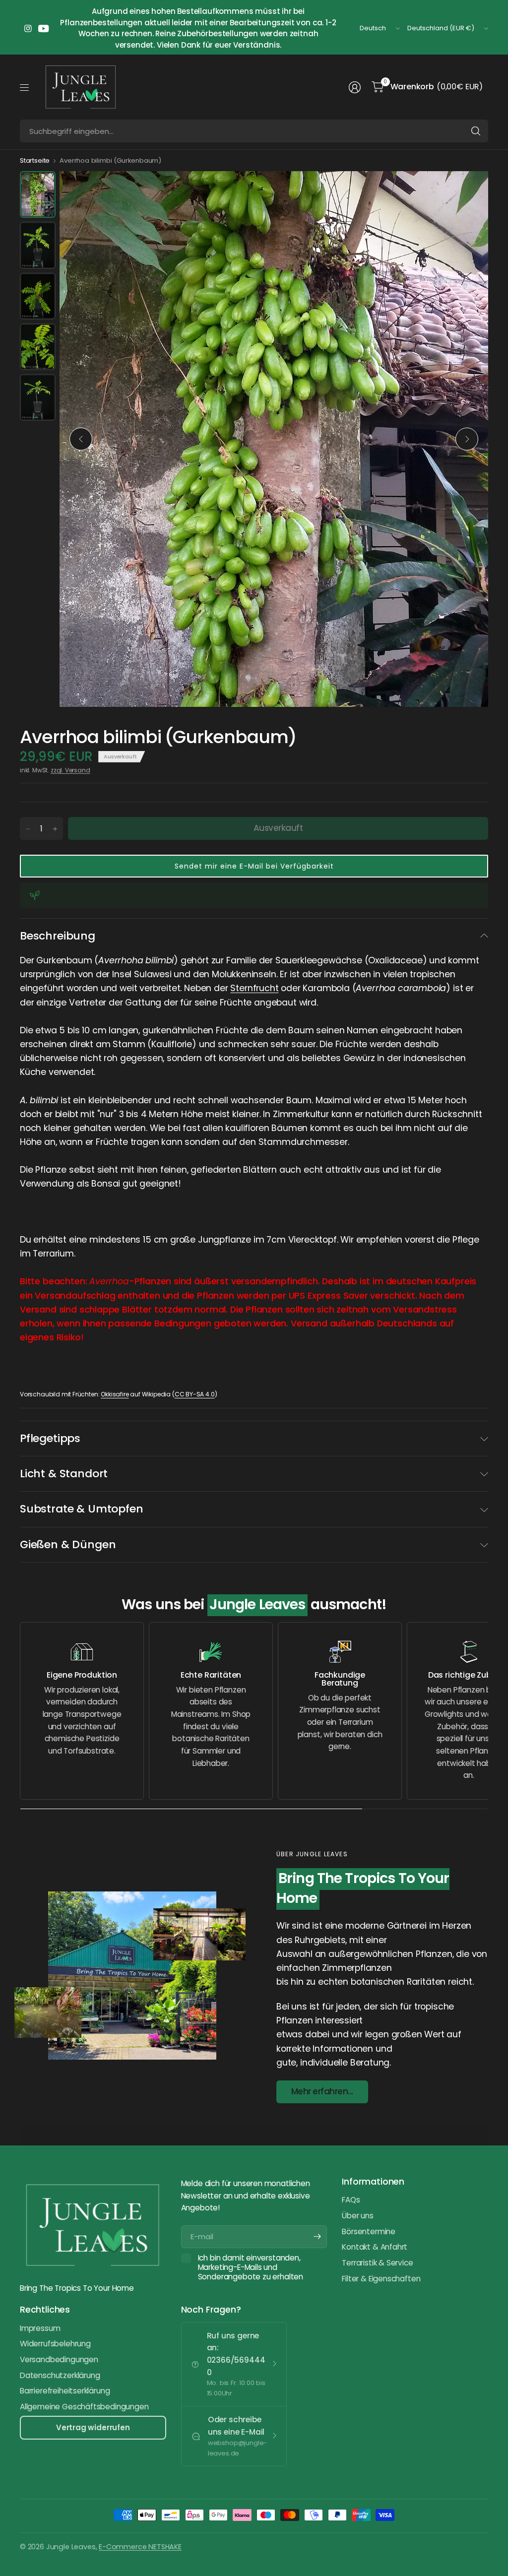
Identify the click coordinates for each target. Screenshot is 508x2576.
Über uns (358, 2216)
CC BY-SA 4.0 (195, 1394)
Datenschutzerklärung (60, 2375)
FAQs (351, 2200)
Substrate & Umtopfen (81, 1509)
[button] (254, 866)
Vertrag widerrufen (93, 2427)
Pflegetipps (50, 1438)
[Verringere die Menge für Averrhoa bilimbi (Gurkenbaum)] (28, 829)
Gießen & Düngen (68, 1544)
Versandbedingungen (59, 2359)
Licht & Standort (64, 1474)
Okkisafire (115, 1394)
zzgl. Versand (70, 770)
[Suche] (476, 131)
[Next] (467, 439)
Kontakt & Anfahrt (375, 2247)
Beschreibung (58, 936)
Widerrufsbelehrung (55, 2344)
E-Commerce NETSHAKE (140, 2547)
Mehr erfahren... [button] (322, 2091)
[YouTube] (44, 28)
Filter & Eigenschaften (381, 2279)
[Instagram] (28, 28)
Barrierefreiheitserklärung (65, 2391)
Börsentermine (369, 2231)
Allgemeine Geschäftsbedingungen (84, 2407)
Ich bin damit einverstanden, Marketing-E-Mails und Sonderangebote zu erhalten (251, 2267)
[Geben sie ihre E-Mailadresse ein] (317, 2237)
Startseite (35, 160)
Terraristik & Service (377, 2263)
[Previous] (81, 439)
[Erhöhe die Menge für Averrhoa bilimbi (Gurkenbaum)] (55, 829)
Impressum (40, 2328)
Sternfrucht (254, 988)
